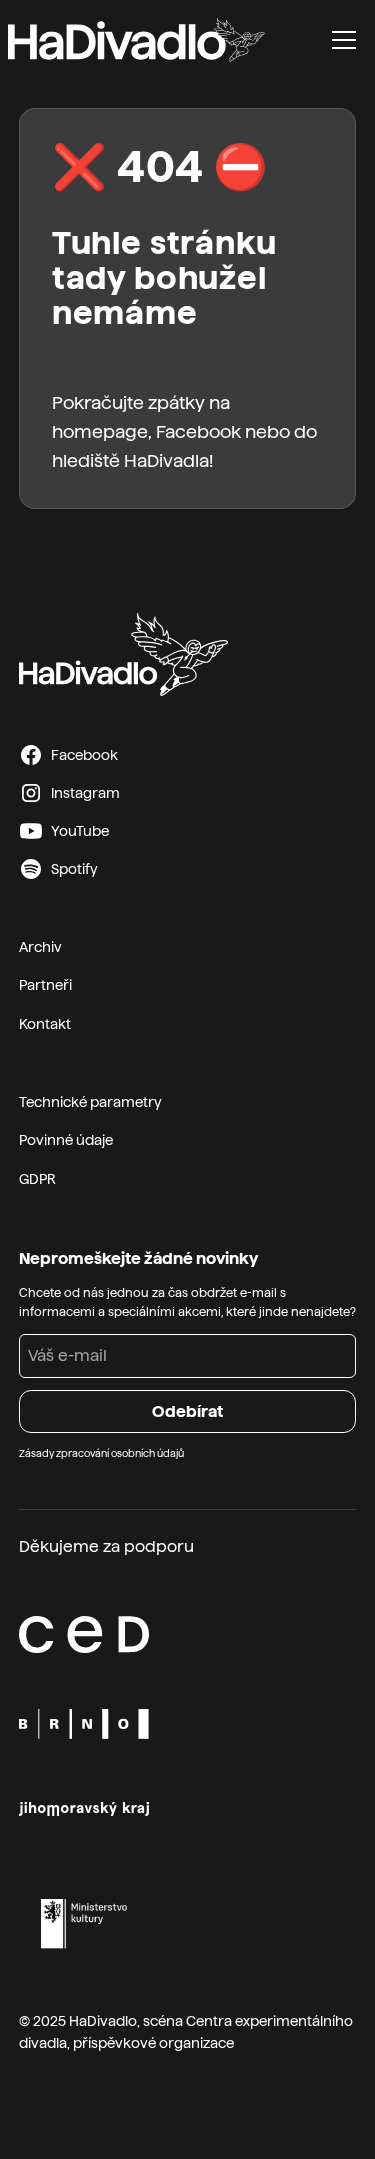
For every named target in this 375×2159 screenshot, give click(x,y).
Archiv (40, 947)
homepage (100, 431)
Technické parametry (90, 1102)
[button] (344, 40)
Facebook (198, 431)
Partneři (45, 985)
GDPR (37, 1179)
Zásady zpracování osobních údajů (101, 1453)
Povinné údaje (66, 1140)
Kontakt (45, 1024)
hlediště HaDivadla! (132, 460)
